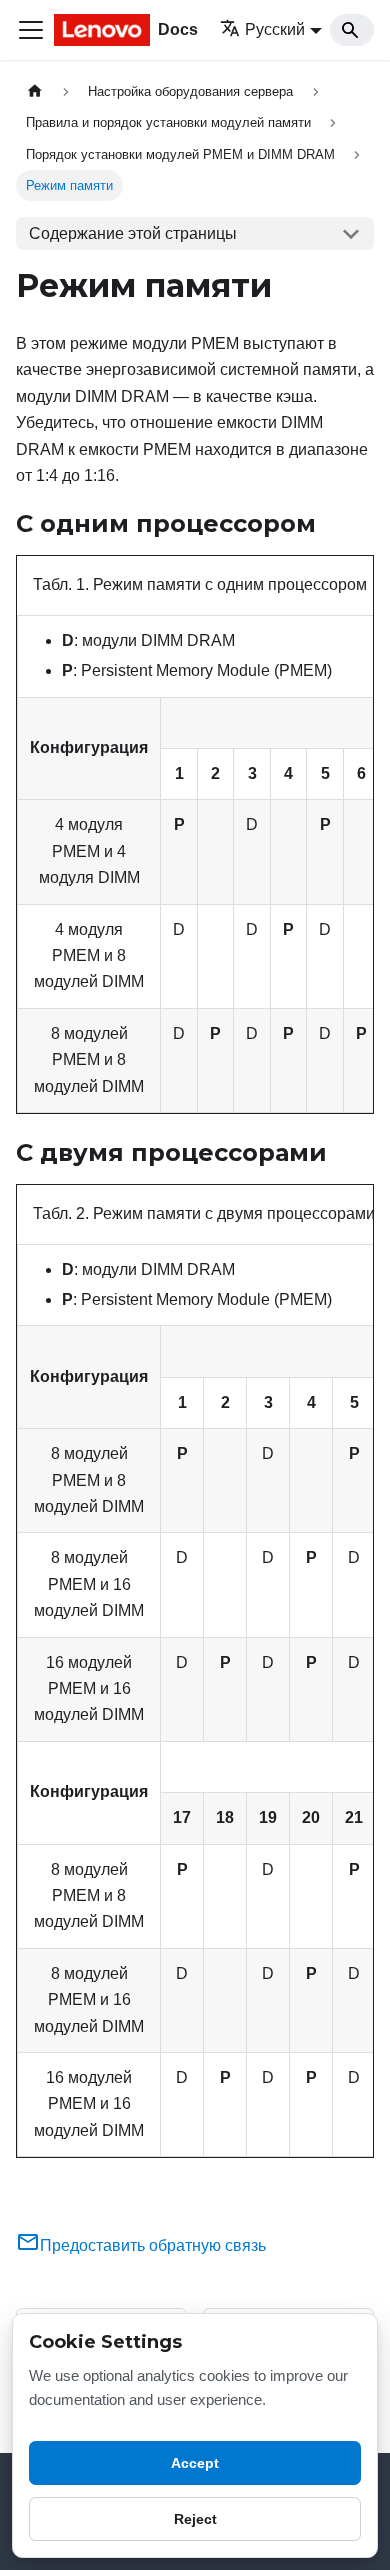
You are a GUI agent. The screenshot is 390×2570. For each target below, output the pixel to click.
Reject (195, 2519)
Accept (195, 2463)
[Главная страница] (35, 91)
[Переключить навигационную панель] (31, 30)
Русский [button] (275, 29)
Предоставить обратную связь (153, 2245)
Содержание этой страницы (133, 233)
